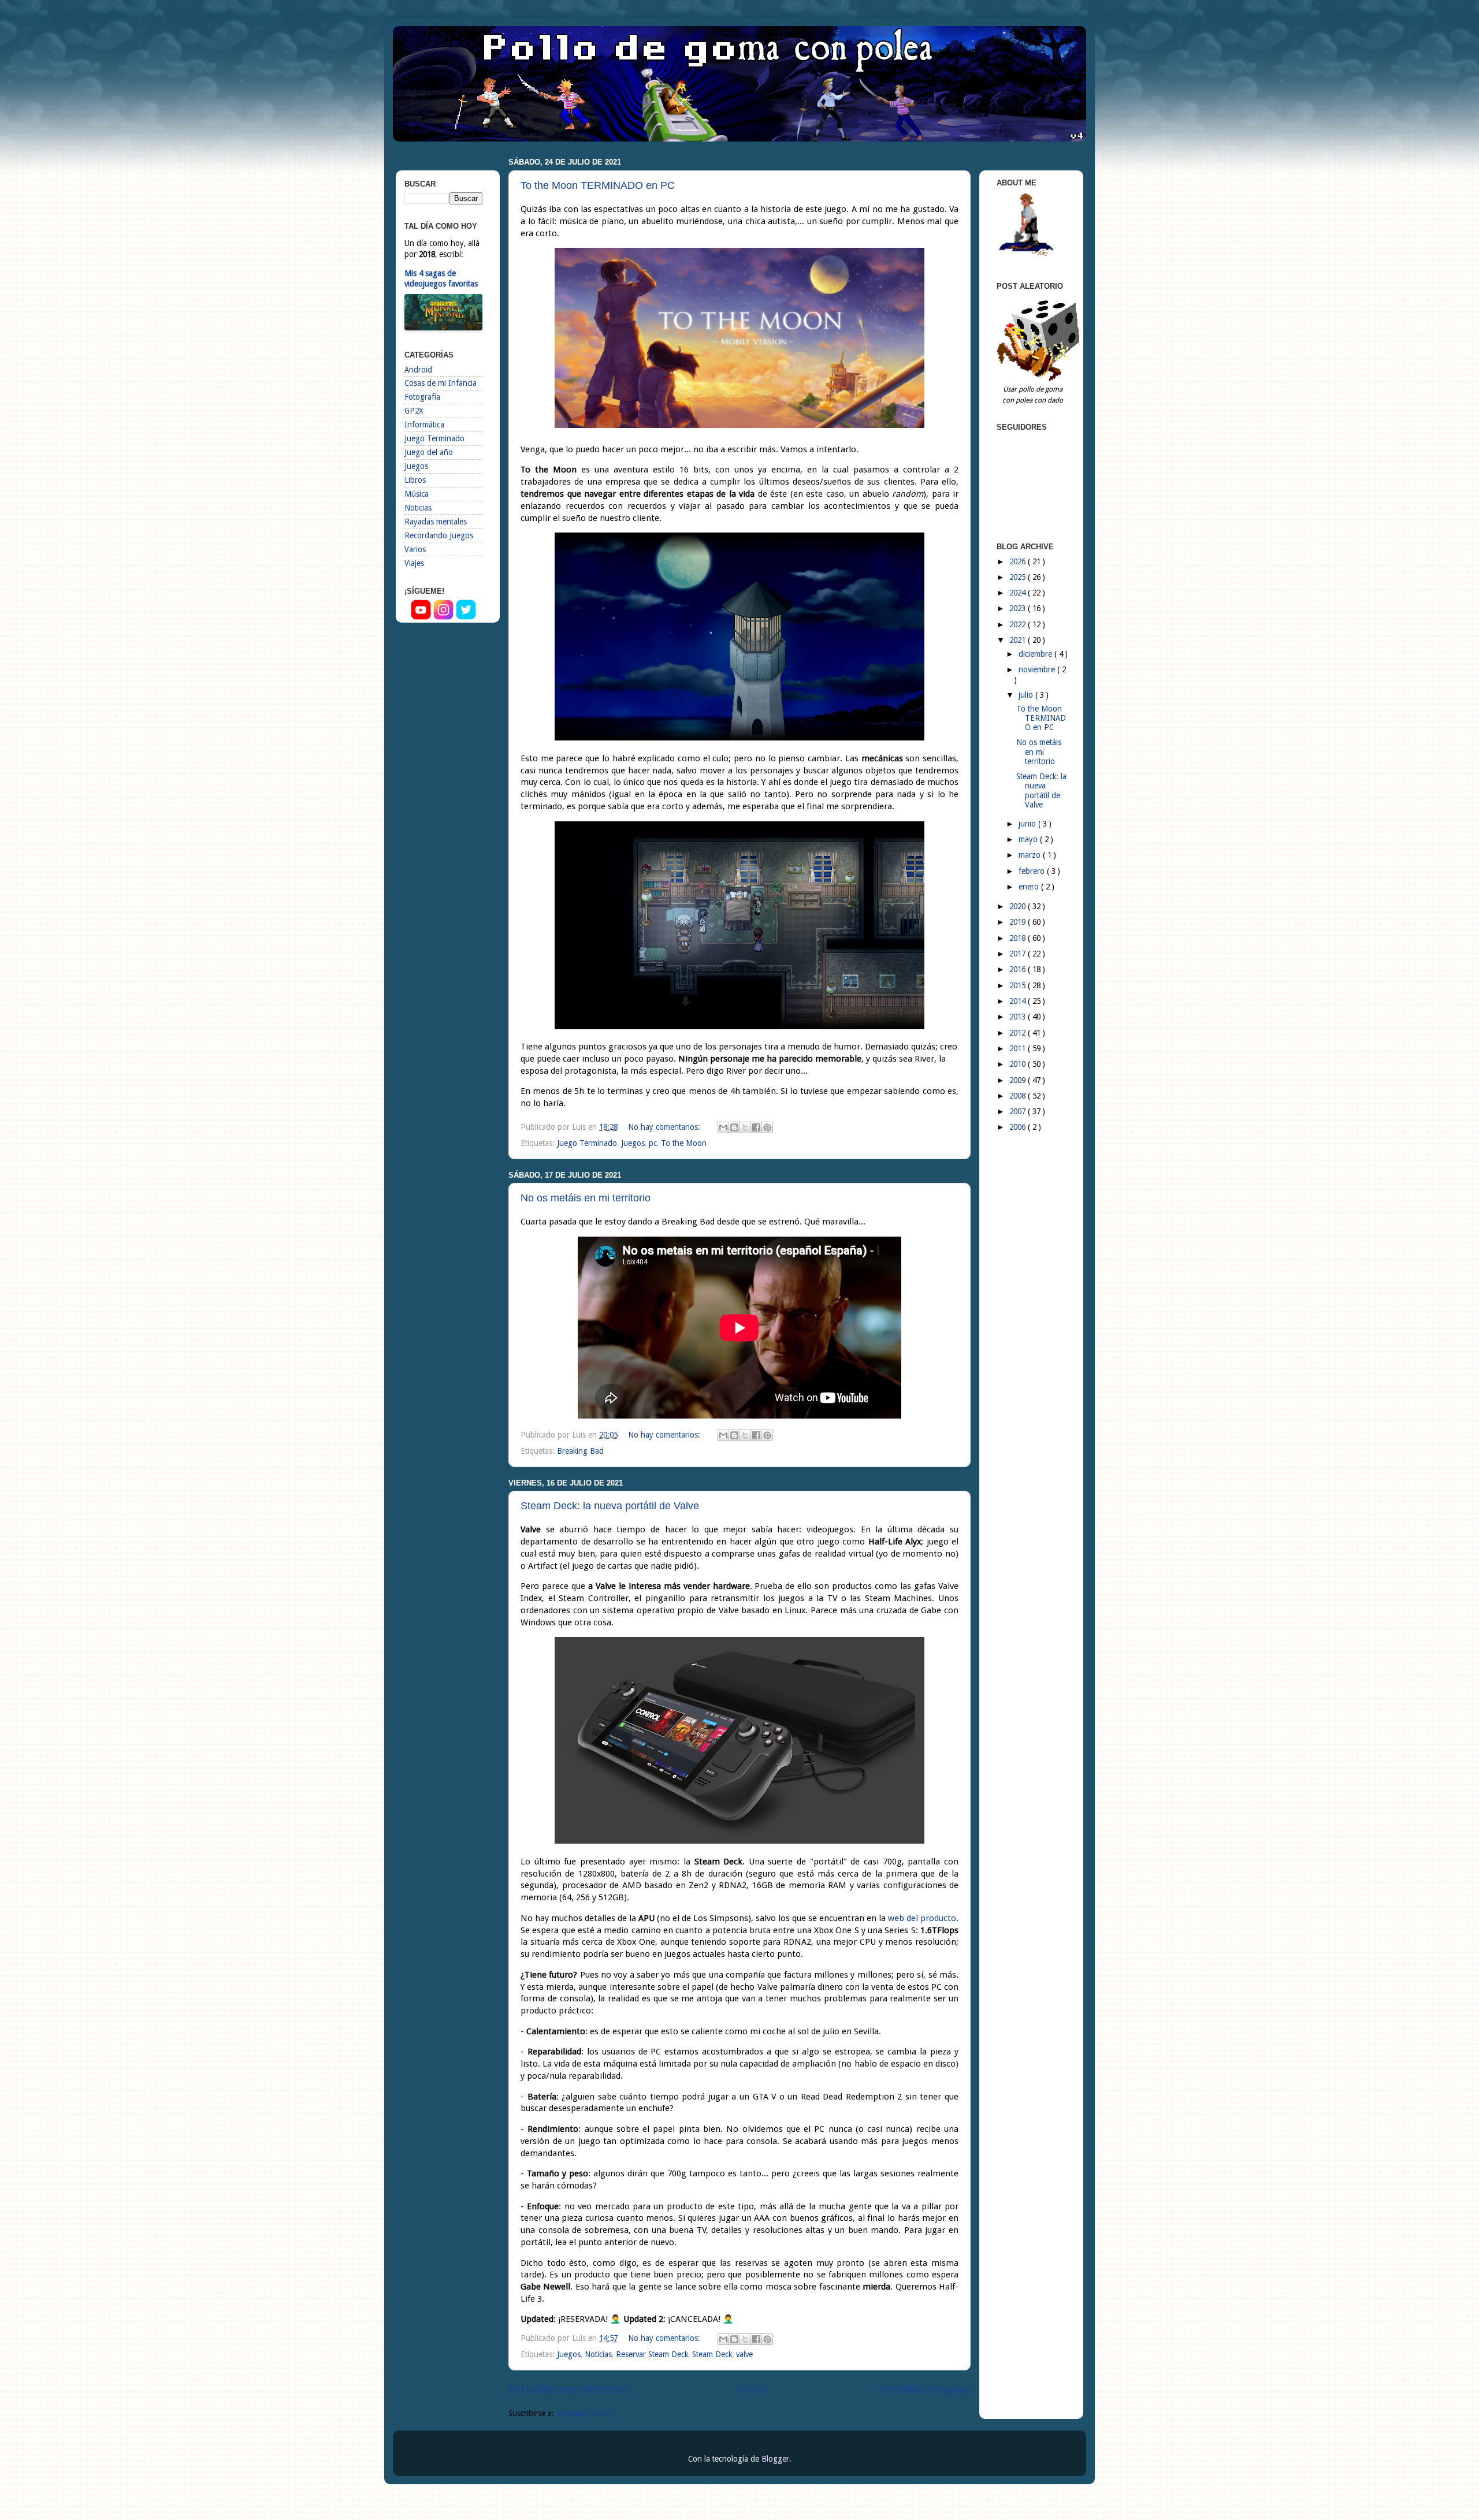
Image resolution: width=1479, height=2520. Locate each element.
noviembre (1038, 669)
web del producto (922, 1918)
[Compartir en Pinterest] (767, 1127)
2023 (1019, 608)
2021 (1019, 640)
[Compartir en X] (745, 1127)
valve (744, 2354)
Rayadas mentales (436, 522)
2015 (1019, 985)
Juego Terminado (587, 1143)
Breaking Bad (580, 1451)
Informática (424, 425)
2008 (1019, 1096)
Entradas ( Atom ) (586, 2413)
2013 (1019, 1017)
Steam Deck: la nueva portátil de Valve (610, 1506)
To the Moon (684, 1143)
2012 (1019, 1033)
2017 (1019, 954)
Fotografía (422, 397)
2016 (1019, 969)
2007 (1019, 1111)
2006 (1019, 1127)
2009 (1019, 1080)
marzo (1031, 855)
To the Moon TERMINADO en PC (598, 185)
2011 (1019, 1048)
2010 (1019, 1064)
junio (1028, 824)
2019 (1019, 922)
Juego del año (429, 452)
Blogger (775, 2459)
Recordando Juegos (439, 535)
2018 (1019, 938)
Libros (415, 480)
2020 (1019, 906)
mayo (1029, 839)
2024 (1019, 593)
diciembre (1036, 654)
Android (418, 370)
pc (653, 1143)
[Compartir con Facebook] (756, 1127)
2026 (1019, 561)
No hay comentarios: (665, 1127)
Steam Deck (712, 2354)
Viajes (414, 563)
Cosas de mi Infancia (441, 383)
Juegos (633, 1143)
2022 (1019, 624)
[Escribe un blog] (734, 1127)
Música (417, 494)
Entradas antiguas (924, 2389)
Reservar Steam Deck (652, 2354)
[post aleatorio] (1040, 378)
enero (1030, 887)
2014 (1019, 1001)
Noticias (598, 2354)
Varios (415, 549)
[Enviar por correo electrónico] (723, 1127)
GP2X (414, 411)
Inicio (752, 2389)
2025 (1019, 577)
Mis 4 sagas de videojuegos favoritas (441, 279)
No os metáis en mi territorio (586, 1198)
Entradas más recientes (568, 2389)
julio (1027, 695)
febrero (1033, 871)
